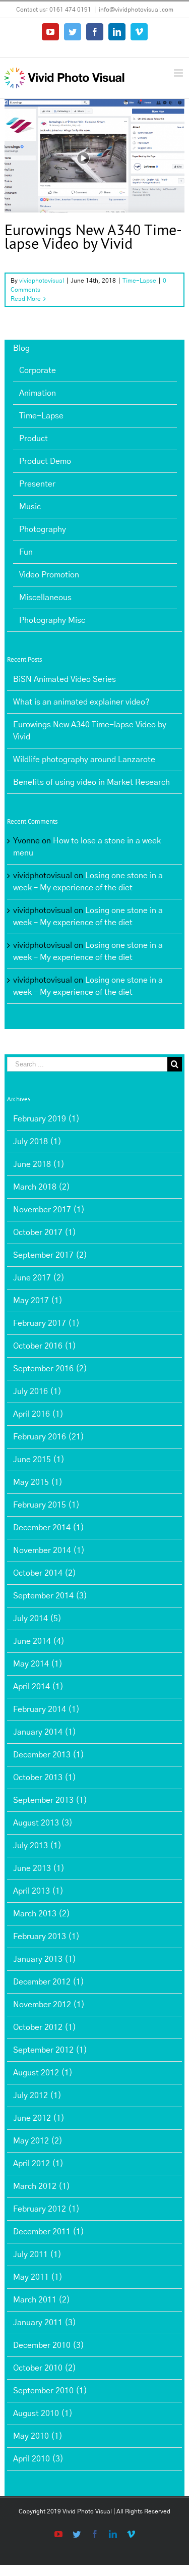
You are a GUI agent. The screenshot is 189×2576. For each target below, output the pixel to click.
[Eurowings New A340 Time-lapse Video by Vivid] (94, 155)
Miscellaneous (45, 598)
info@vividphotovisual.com (136, 10)
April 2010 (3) (38, 2459)
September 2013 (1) (50, 1800)
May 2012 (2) (38, 2141)
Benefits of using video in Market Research (91, 782)
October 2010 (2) (45, 2368)
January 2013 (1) (45, 1959)
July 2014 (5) (37, 1619)
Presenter (37, 484)
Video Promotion (49, 575)
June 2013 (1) (39, 1868)
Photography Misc (52, 620)
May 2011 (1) (38, 2277)
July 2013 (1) (37, 1846)
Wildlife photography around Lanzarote (84, 760)
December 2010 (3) (49, 2345)
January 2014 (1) (45, 1732)
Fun (26, 552)
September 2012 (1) (50, 2050)
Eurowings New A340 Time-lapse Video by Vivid (93, 236)
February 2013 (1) (46, 1937)
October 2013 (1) (45, 1778)
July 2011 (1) (37, 2255)
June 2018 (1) (39, 1164)
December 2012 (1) (49, 1982)
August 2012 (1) (43, 2073)
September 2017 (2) (50, 1255)
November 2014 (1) (49, 1550)
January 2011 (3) (45, 2323)
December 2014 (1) (49, 1528)
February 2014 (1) (46, 1709)
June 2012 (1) (39, 2118)
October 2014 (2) (45, 1573)
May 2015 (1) (38, 1482)
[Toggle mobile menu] (179, 73)
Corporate (38, 370)
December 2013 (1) (49, 1755)
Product (34, 439)
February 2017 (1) (46, 1323)
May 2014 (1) (38, 1664)
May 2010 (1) (38, 2436)
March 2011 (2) (42, 2300)
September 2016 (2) (50, 1369)
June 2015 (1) (39, 1460)
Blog (21, 348)
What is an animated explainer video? (81, 702)
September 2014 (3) (50, 1596)
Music (30, 507)
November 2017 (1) (49, 1210)
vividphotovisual (42, 281)
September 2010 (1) (50, 2391)
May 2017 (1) (38, 1301)
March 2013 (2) (42, 1914)
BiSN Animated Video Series (65, 679)
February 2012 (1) (46, 2209)
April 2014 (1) (38, 1687)
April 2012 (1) (38, 2164)
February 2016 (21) (49, 1437)
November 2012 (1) (49, 2005)
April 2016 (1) (38, 1414)
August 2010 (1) (43, 2413)
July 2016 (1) (37, 1391)
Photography (43, 529)
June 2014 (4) (39, 1641)
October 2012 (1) (45, 2027)
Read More (26, 299)
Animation (38, 393)
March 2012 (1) (42, 2186)
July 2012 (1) (37, 2096)
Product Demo (45, 461)
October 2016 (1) (45, 1346)
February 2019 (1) (46, 1119)
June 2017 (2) (39, 1278)
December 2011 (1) (49, 2232)
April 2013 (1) (38, 1891)
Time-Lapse (94, 174)
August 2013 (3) (43, 1823)
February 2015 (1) (46, 1505)
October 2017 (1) (45, 1232)
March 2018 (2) (42, 1187)
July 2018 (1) (37, 1142)
